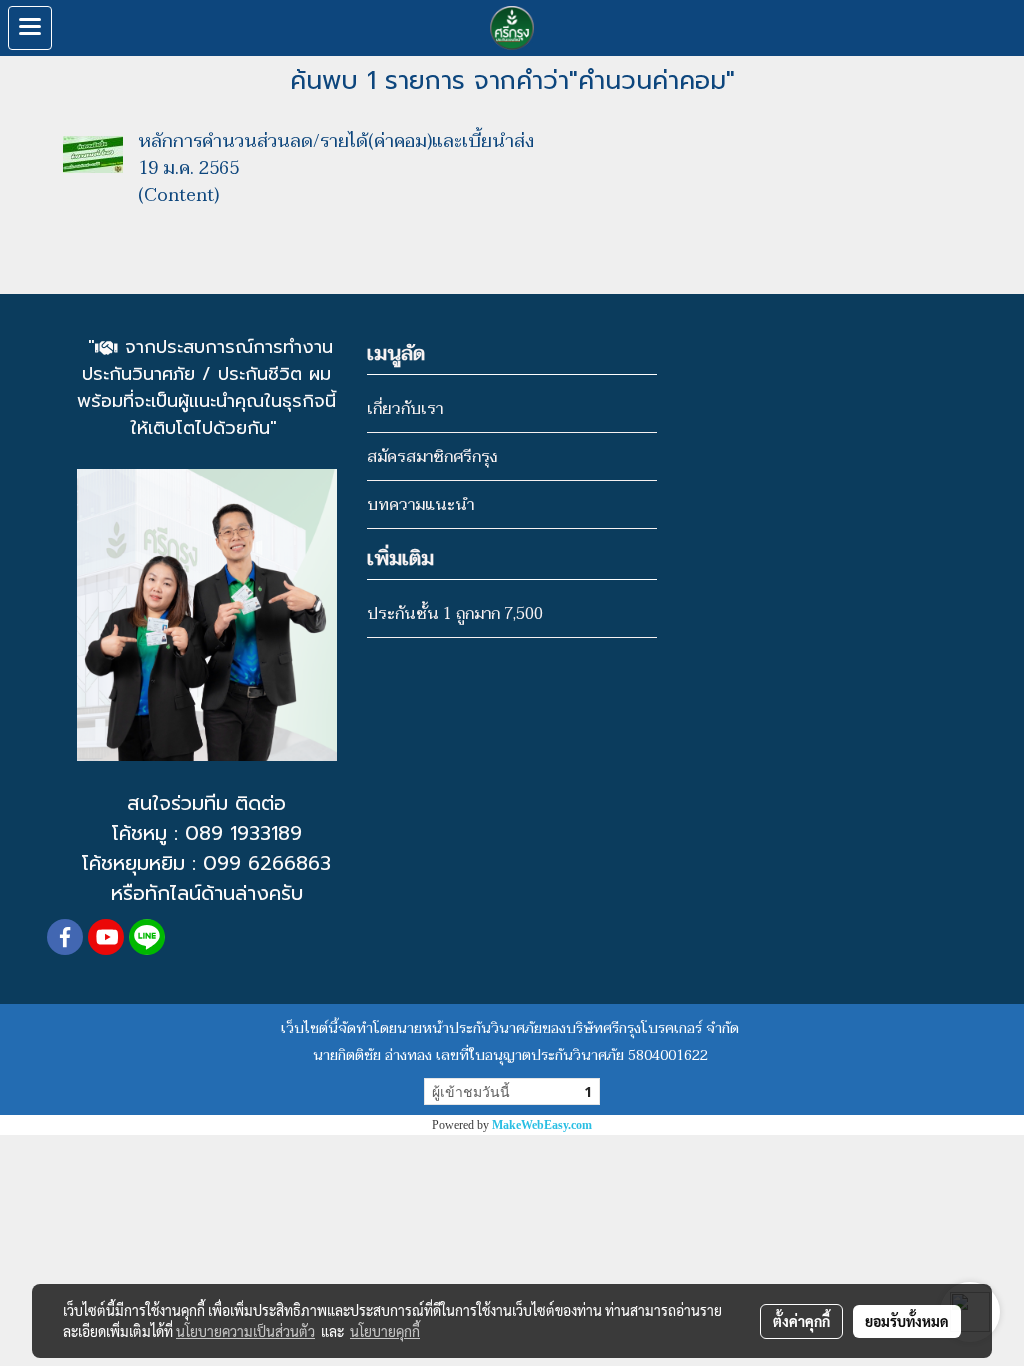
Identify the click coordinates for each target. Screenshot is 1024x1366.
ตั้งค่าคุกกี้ (801, 1321)
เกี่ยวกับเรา (405, 409)
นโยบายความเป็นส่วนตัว (245, 1331)
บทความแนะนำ (420, 505)
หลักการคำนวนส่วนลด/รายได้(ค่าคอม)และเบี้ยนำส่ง (336, 141)
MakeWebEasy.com (542, 1125)
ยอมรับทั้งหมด (907, 1321)
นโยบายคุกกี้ (385, 1331)
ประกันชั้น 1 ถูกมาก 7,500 (455, 614)
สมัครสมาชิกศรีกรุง (432, 457)
